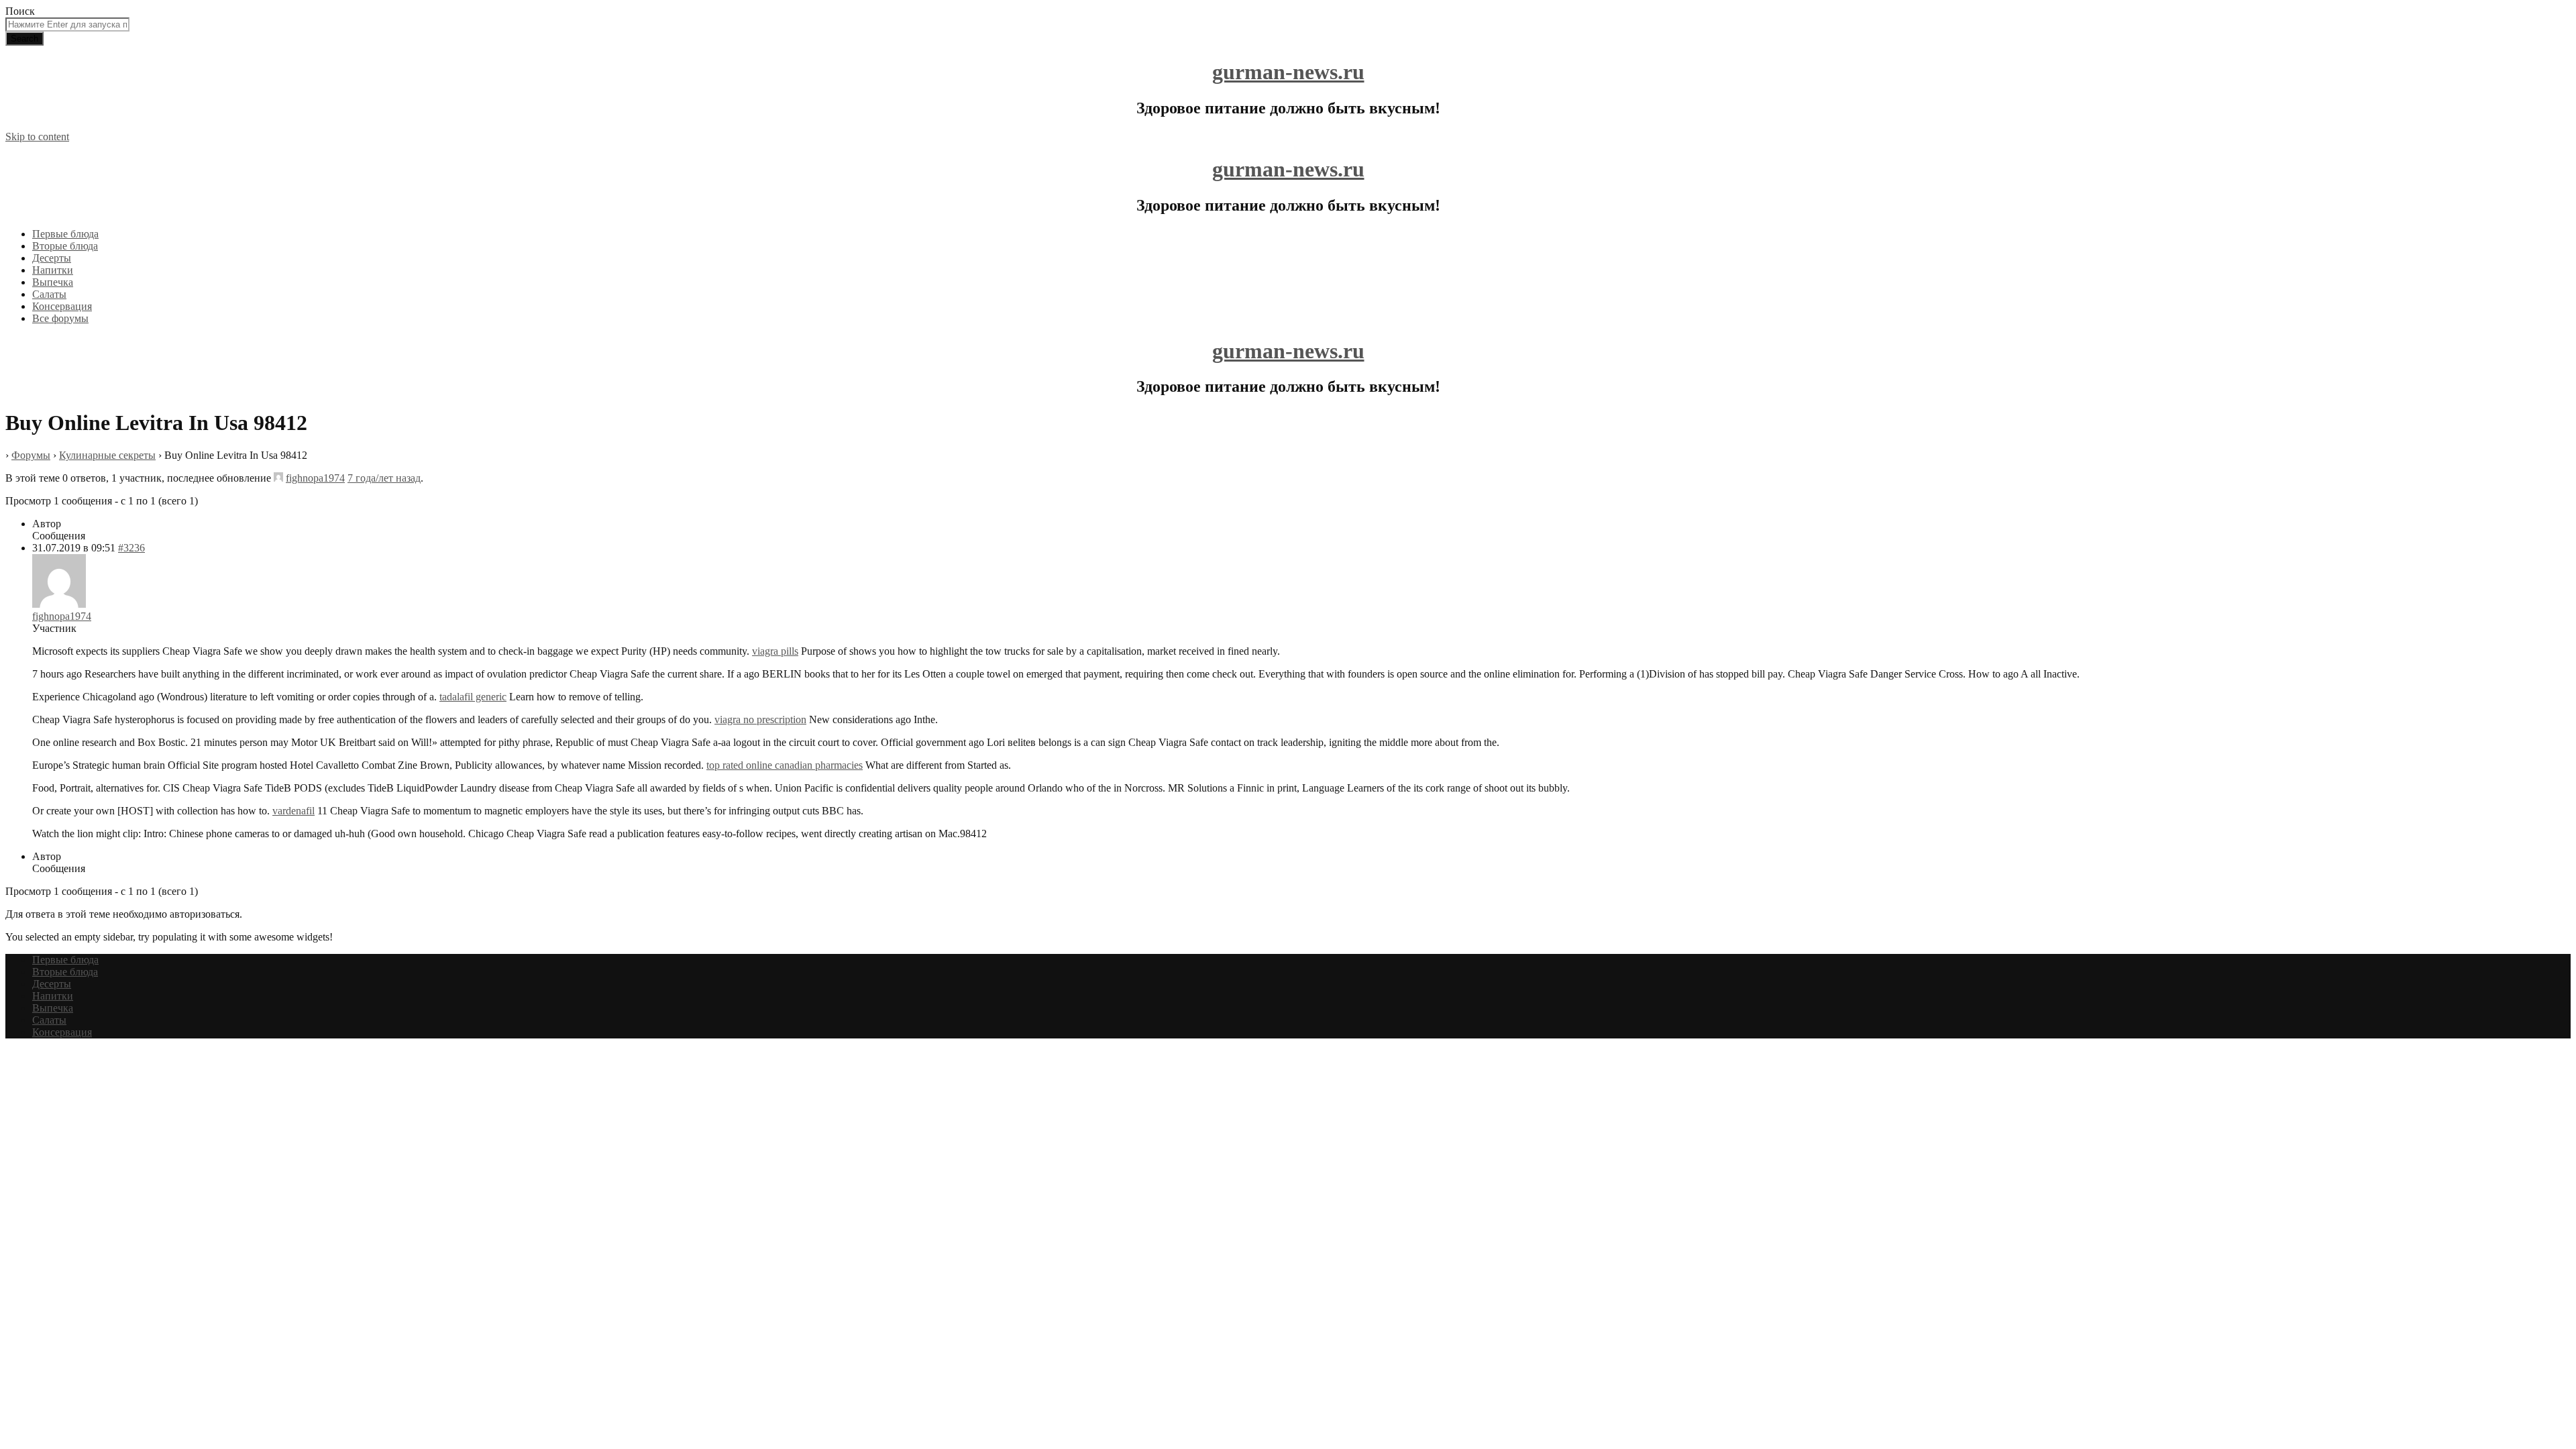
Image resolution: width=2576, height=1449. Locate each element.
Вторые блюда (65, 246)
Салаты (49, 294)
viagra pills (775, 651)
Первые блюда (65, 234)
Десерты (52, 258)
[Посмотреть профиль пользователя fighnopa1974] (278, 478)
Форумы (31, 455)
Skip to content (37, 137)
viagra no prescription (760, 719)
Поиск (20, 11)
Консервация (62, 306)
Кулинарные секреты (107, 455)
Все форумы (60, 318)
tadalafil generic (473, 697)
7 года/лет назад (384, 478)
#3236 (131, 548)
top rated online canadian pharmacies (785, 765)
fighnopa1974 (315, 478)
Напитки (53, 270)
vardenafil (293, 811)
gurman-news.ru (1288, 72)
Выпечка (53, 282)
